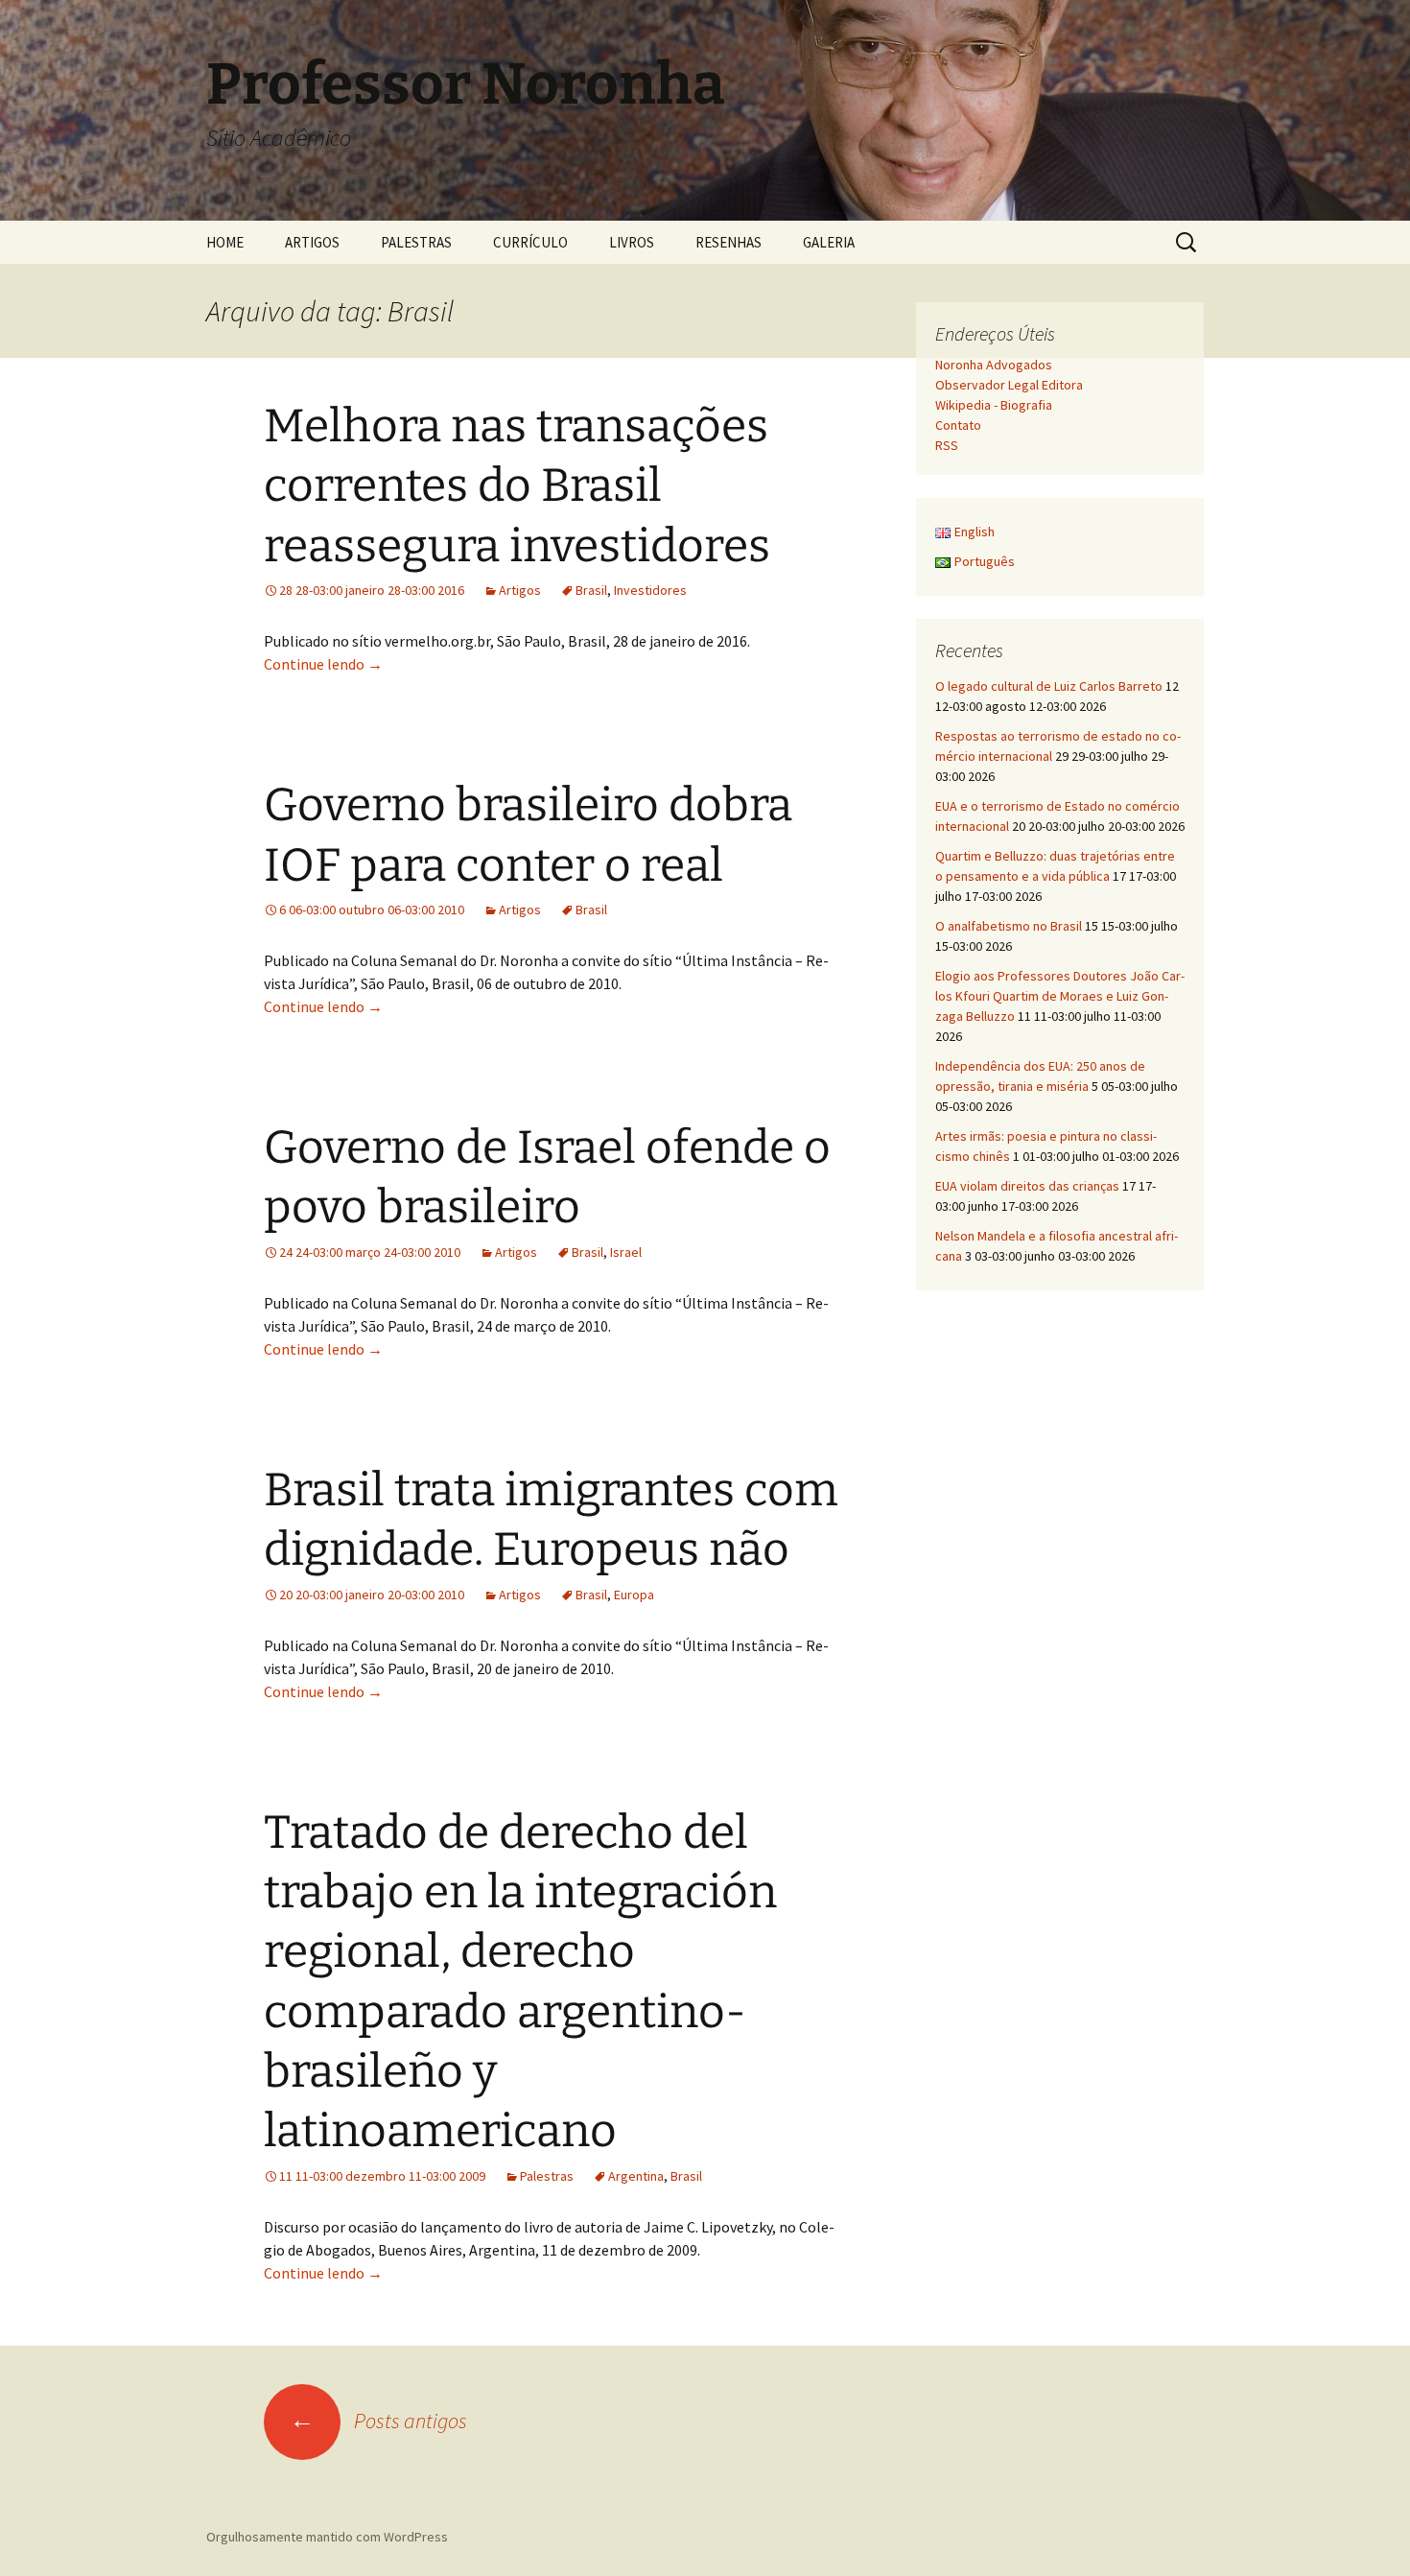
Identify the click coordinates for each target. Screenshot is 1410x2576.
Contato (958, 425)
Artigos (520, 590)
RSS (947, 445)
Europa (634, 1595)
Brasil (591, 590)
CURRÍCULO (530, 242)
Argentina (636, 2176)
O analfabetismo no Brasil (1009, 926)
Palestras (547, 2176)
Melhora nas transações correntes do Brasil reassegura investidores (517, 486)
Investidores (650, 590)
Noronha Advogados (994, 365)
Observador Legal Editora (1009, 385)
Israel (626, 1252)
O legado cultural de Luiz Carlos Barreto (1049, 686)
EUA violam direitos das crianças (1027, 1186)
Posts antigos (378, 2421)
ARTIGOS (312, 242)
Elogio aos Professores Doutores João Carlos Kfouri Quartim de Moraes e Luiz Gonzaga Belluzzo (1060, 996)
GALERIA (829, 242)
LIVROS (632, 242)
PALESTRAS (416, 242)
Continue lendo (323, 664)
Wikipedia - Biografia (994, 405)
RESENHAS (728, 242)
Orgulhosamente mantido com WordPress (327, 2537)
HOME (225, 242)
